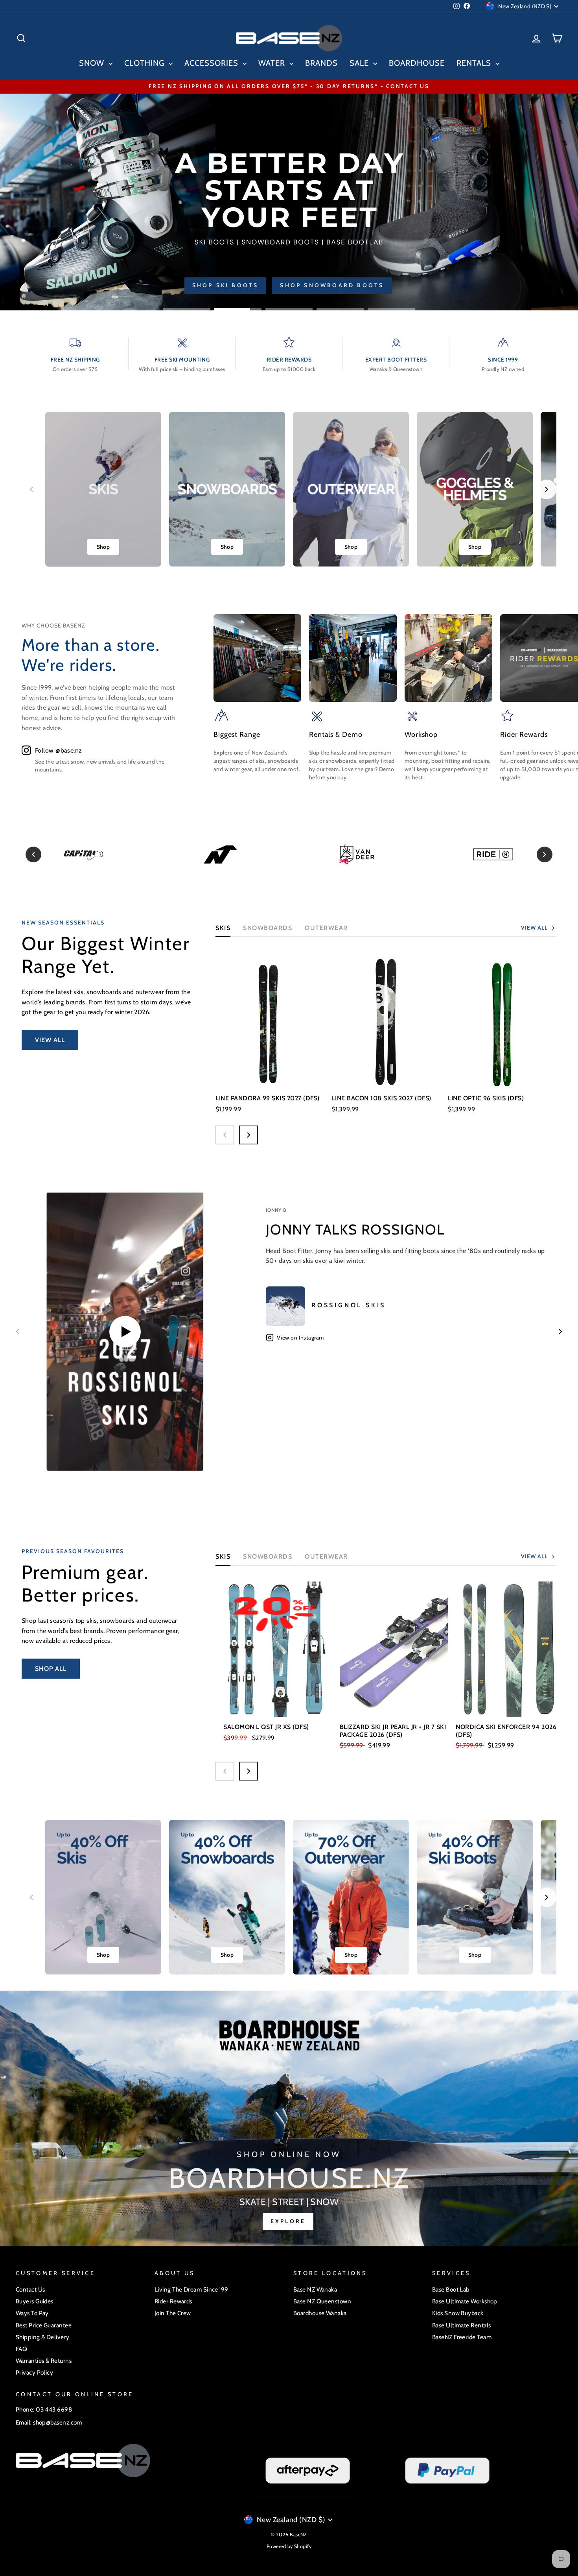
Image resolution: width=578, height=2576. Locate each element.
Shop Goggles (523, 285)
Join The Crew (173, 2313)
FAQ (21, 2349)
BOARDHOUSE (417, 63)
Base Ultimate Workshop (465, 2301)
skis (223, 1556)
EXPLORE (288, 2221)
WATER (273, 63)
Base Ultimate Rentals (461, 2325)
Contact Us (30, 2289)
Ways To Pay (32, 2313)
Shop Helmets (441, 285)
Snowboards (268, 928)
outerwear (326, 928)
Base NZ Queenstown (322, 2301)
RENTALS (475, 63)
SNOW (93, 63)
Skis (223, 928)
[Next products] (249, 1135)
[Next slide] (547, 489)
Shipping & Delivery (43, 2337)
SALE (360, 63)
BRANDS (321, 63)
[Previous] (33, 854)
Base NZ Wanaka (315, 2289)
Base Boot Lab (451, 2289)
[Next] (545, 854)
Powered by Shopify (289, 2546)
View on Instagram (300, 1338)
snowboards (268, 1556)
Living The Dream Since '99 (191, 2289)
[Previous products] (225, 1135)
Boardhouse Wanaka (320, 2313)
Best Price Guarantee (44, 2325)
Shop (103, 547)
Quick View (270, 1076)
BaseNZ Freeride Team (462, 2337)
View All (50, 1040)
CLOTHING (145, 63)
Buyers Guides (35, 2301)
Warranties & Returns (44, 2361)
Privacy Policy (34, 2372)
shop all (51, 1669)
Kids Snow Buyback (458, 2313)
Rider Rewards (173, 2301)
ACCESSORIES (213, 63)
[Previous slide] (31, 489)
